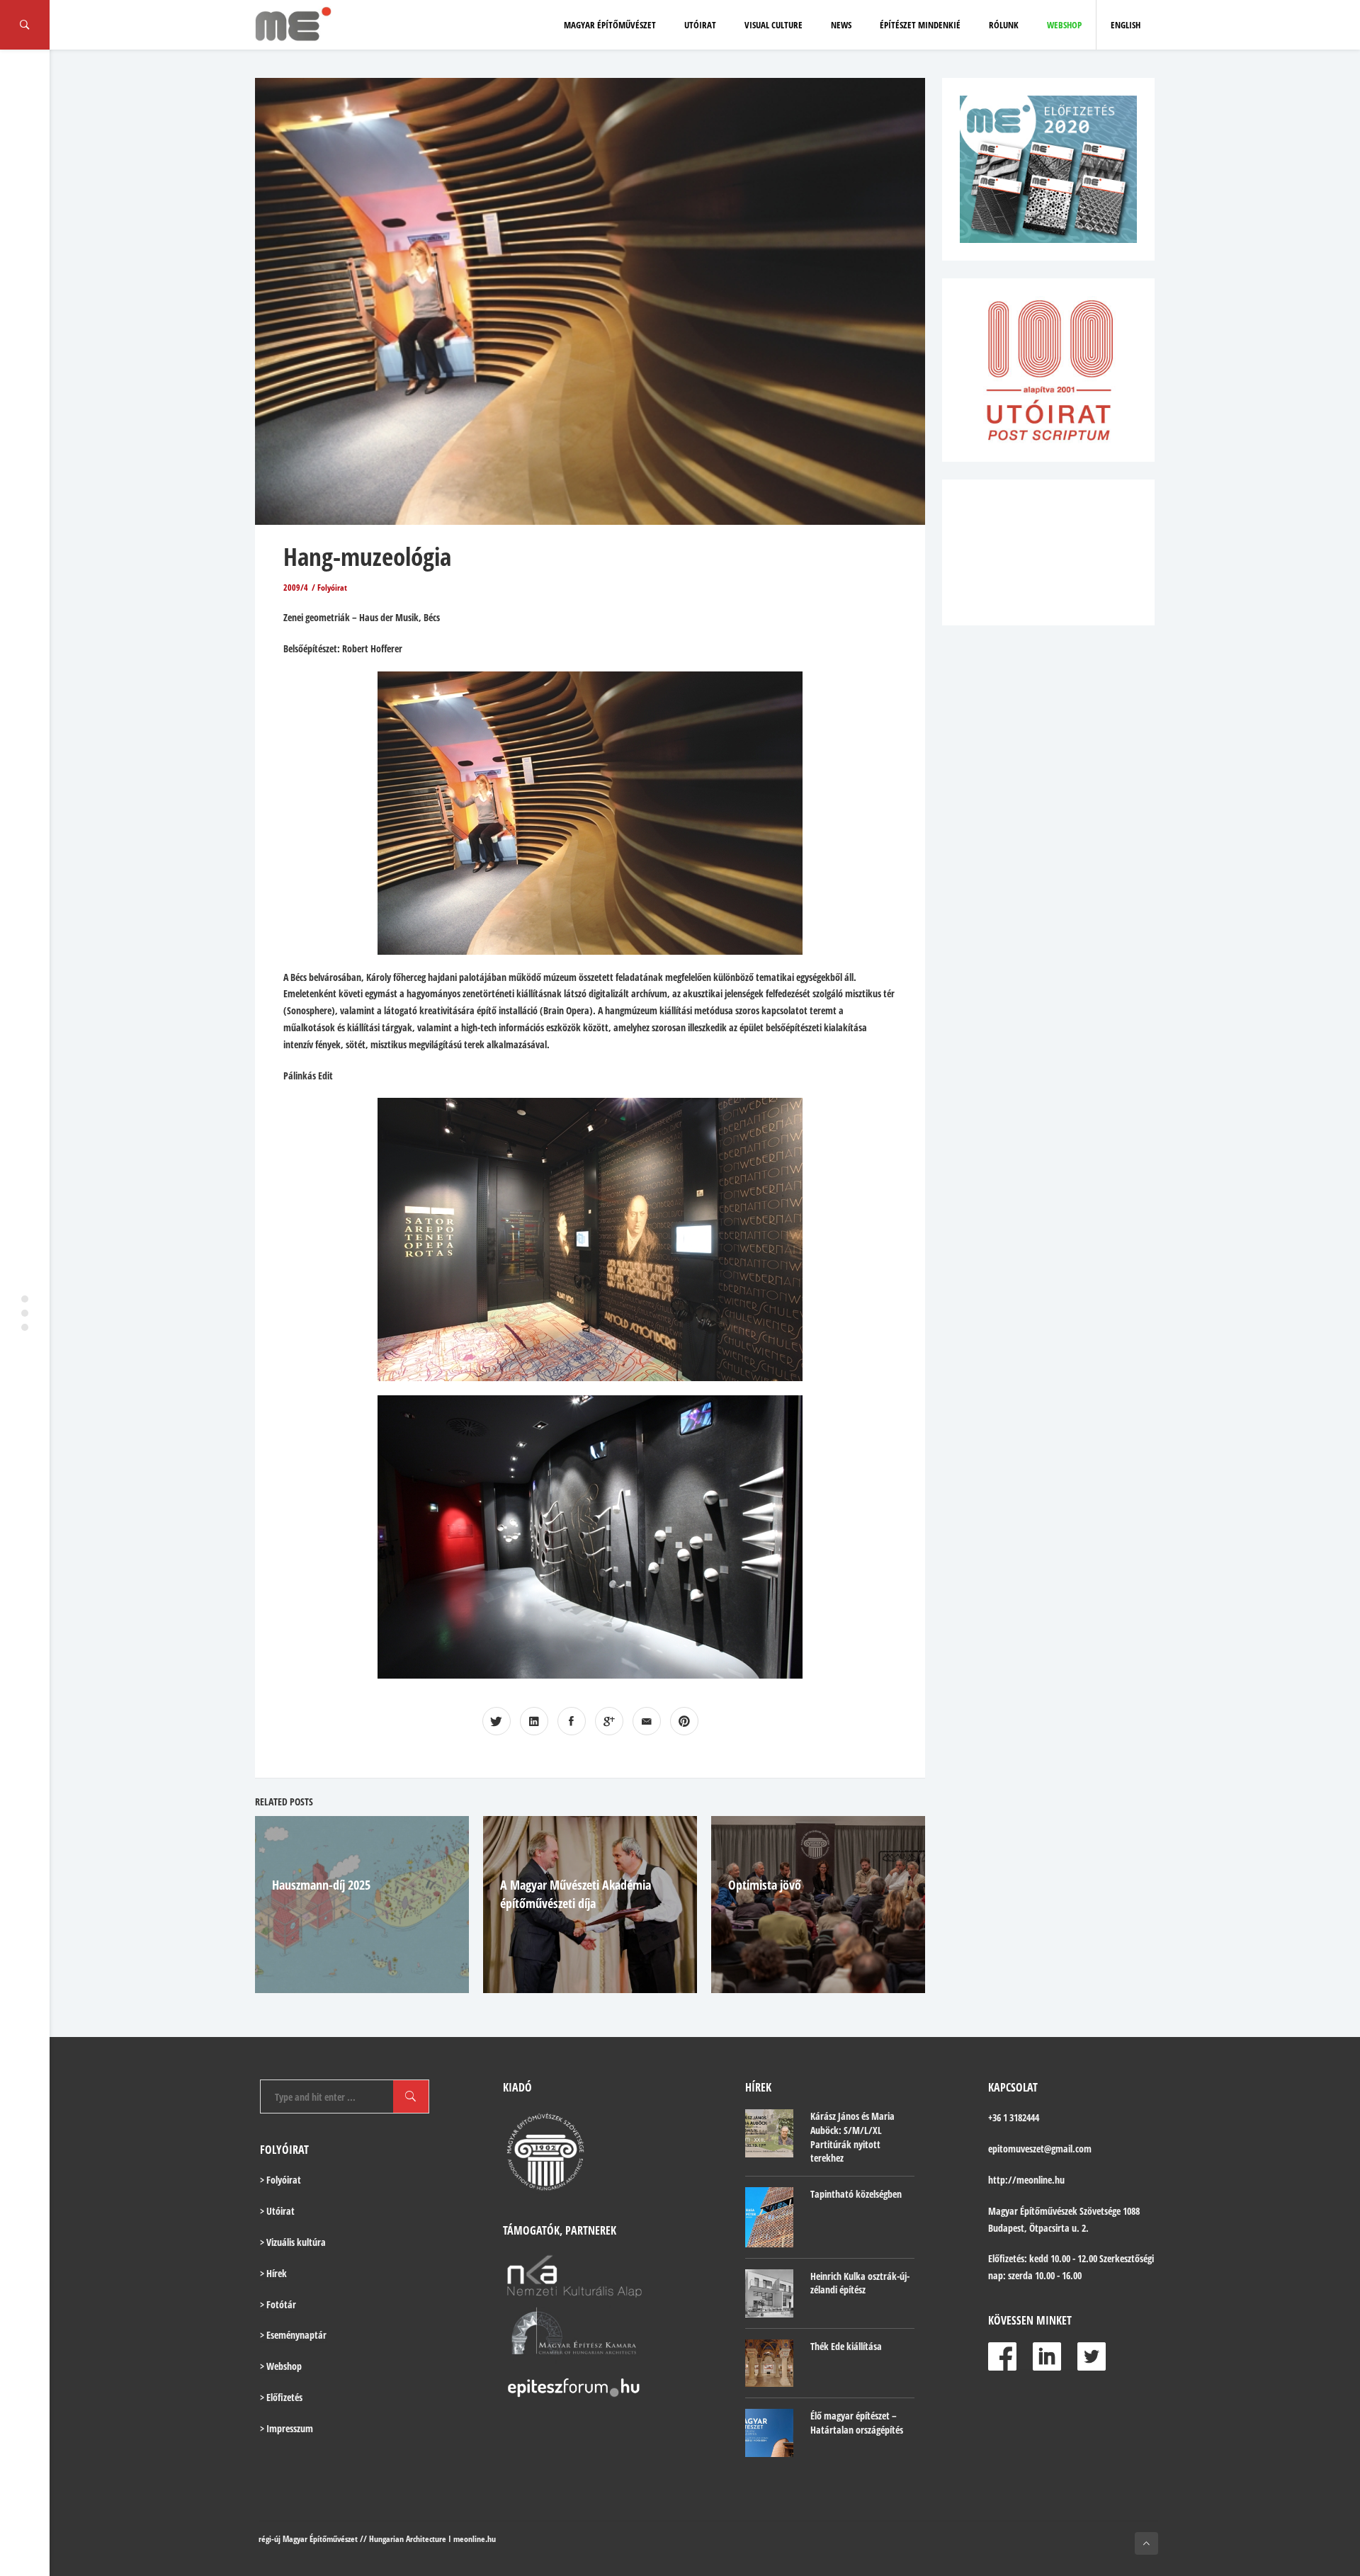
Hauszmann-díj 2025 (321, 1885)
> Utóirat (277, 2211)
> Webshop (281, 2366)
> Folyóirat (280, 2180)
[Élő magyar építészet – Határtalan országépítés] (769, 2433)
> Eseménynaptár (293, 2335)
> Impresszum (287, 2428)
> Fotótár (278, 2304)
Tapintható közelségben (856, 2194)
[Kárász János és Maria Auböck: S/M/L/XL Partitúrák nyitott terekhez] (769, 2133)
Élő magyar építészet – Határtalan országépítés (857, 2423)
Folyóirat (332, 588)
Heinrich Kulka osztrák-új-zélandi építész (860, 2283)
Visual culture (773, 25)
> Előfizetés (281, 2397)
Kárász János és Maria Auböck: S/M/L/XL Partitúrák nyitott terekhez (852, 2137)
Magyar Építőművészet (610, 25)
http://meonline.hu (1026, 2180)
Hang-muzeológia (367, 556)
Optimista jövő (765, 1885)
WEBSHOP (1064, 25)
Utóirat (700, 25)
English (1126, 25)
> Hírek (273, 2273)
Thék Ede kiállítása (846, 2346)
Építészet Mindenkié (920, 25)
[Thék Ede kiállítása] (769, 2364)
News (841, 25)
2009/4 (296, 588)
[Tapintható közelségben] (769, 2217)
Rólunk (1004, 25)
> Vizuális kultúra (293, 2242)
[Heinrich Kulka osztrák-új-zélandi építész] (769, 2293)
